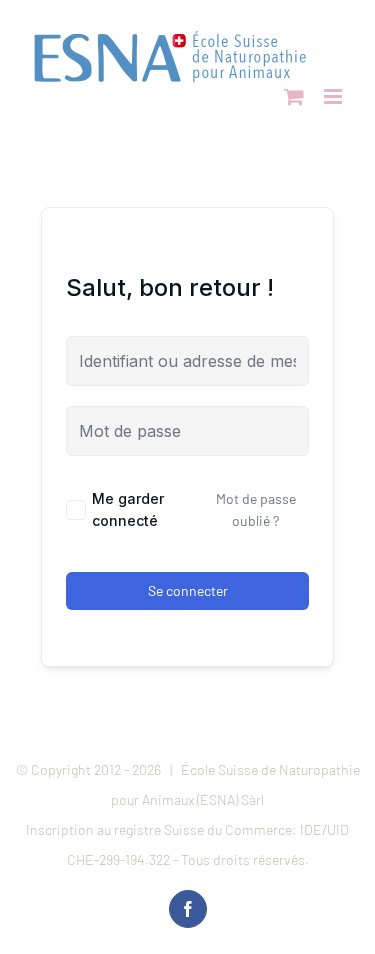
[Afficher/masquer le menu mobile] (334, 96)
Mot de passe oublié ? (256, 509)
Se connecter (188, 590)
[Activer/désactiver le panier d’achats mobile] (294, 96)
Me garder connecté (128, 509)
